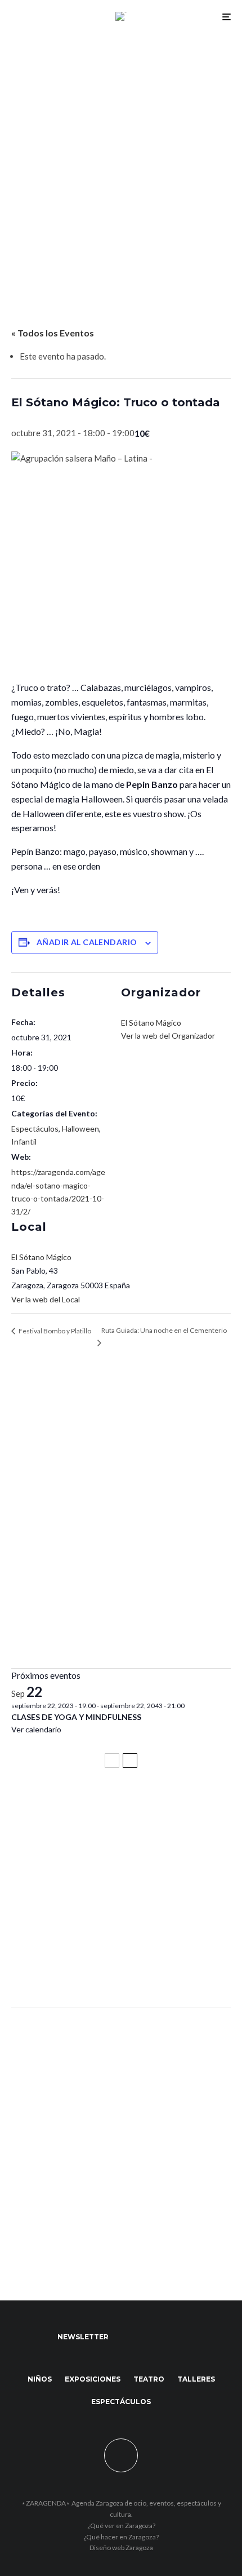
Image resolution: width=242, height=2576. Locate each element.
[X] (150, 2337)
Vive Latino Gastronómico (70, 1857)
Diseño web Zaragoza (121, 2548)
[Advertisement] (121, 159)
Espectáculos (35, 1129)
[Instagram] (172, 2337)
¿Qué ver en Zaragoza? (121, 2526)
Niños (40, 2379)
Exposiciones (93, 2379)
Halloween (80, 1129)
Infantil (24, 1141)
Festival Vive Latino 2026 (68, 1807)
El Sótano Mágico (41, 1257)
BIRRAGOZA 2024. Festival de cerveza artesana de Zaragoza (119, 1913)
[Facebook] (128, 2337)
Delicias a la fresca (53, 1968)
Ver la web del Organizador (168, 1036)
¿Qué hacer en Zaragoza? (121, 2537)
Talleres (196, 2379)
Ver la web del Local (46, 1299)
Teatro (149, 2379)
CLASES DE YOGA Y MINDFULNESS (76, 1717)
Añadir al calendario (87, 942)
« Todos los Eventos (53, 333)
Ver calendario (36, 1729)
